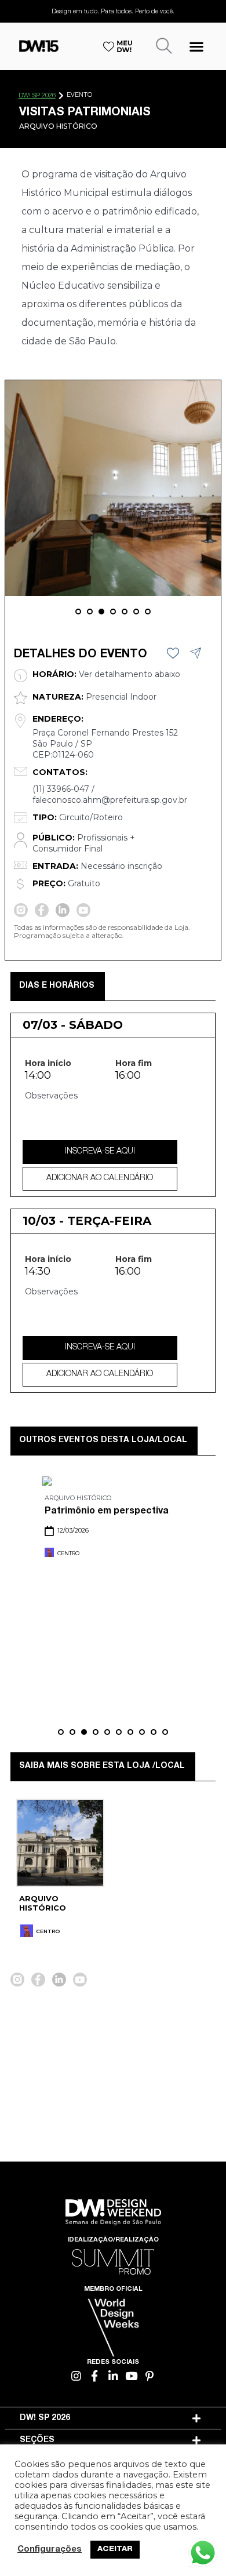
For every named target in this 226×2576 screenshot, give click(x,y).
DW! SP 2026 (37, 96)
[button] (196, 46)
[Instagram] (77, 2376)
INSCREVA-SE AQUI (100, 1152)
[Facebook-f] (95, 2376)
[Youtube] (131, 2376)
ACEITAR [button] (115, 2550)
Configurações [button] (50, 2550)
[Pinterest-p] (150, 2376)
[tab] (113, 2418)
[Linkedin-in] (113, 2376)
